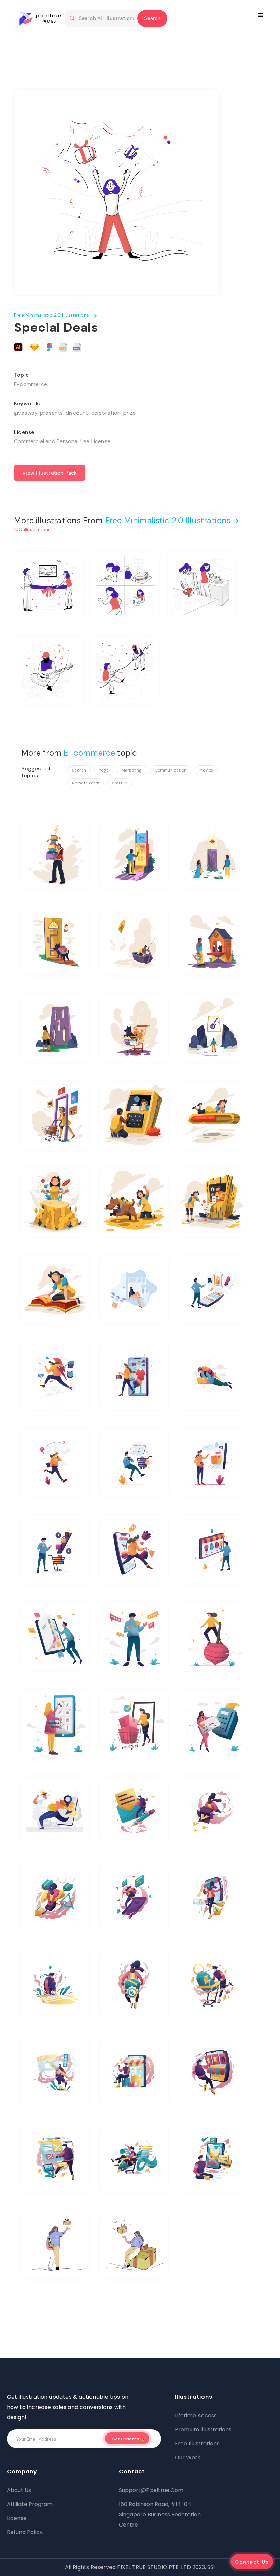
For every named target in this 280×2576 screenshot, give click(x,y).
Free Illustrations (197, 2444)
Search (79, 770)
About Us (19, 2490)
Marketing (132, 770)
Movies (206, 770)
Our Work (188, 2458)
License (17, 2518)
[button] (262, 15)
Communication (171, 770)
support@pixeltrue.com (151, 2490)
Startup (120, 783)
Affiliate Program (30, 2504)
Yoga (104, 770)
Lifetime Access (196, 2416)
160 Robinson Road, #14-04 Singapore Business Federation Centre (160, 2514)
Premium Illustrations (203, 2430)
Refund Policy (25, 2532)
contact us (252, 2562)
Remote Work (86, 783)
